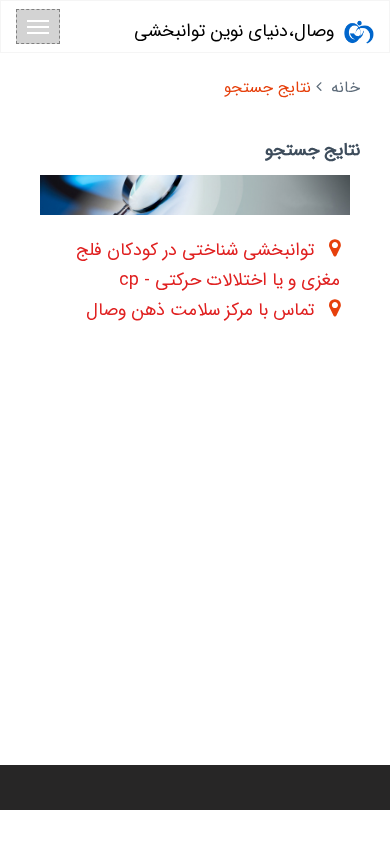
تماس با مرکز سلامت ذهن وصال (200, 310)
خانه (345, 87)
